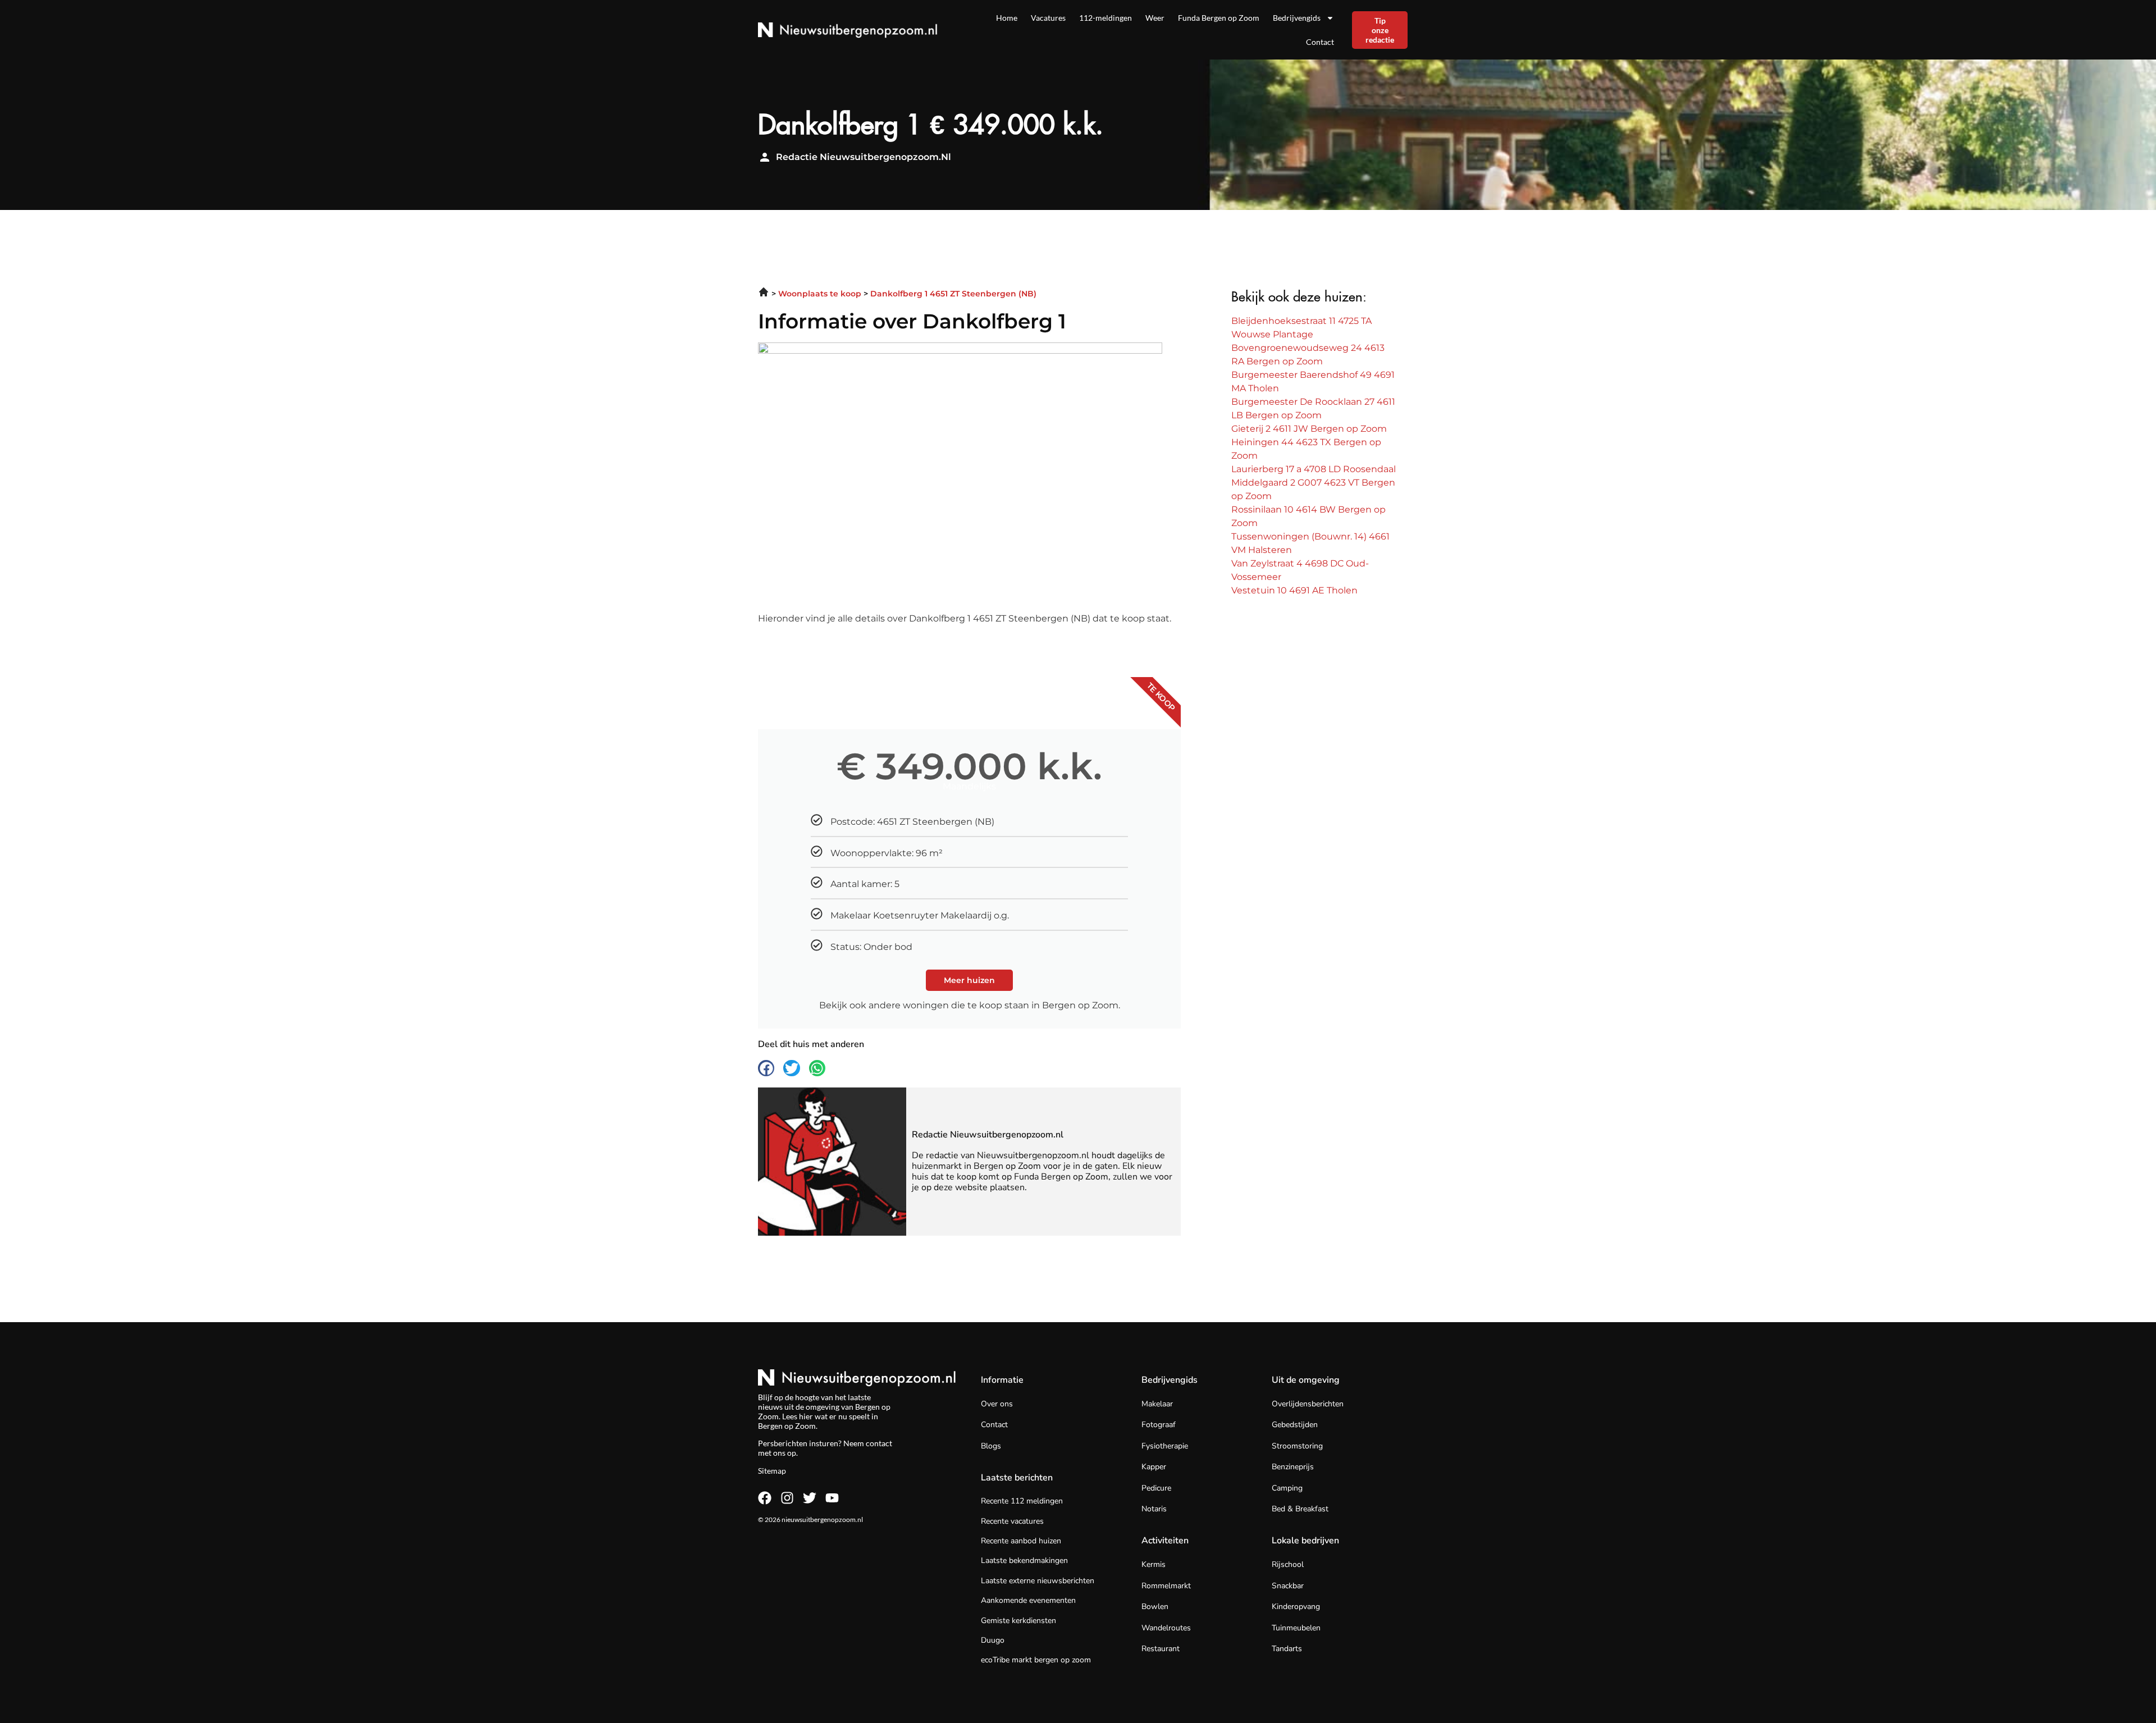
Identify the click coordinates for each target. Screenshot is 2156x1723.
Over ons (997, 1404)
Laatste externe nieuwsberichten (1038, 1581)
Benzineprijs (1293, 1467)
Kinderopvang (1296, 1607)
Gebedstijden (1295, 1425)
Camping (1287, 1488)
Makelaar (1157, 1404)
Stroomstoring (1297, 1446)
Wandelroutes (1166, 1628)
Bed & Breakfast (1300, 1509)
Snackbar (1288, 1586)
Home (1007, 18)
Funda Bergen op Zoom (1219, 18)
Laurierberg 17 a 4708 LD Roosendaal (1314, 469)
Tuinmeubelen (1296, 1628)
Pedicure (1156, 1488)
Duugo (993, 1640)
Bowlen (1155, 1607)
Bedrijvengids (1297, 18)
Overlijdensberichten (1308, 1404)
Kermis (1154, 1564)
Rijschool (1288, 1564)
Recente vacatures (1012, 1521)
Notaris (1154, 1509)
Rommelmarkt (1166, 1586)
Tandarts (1287, 1649)
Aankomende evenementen (1028, 1600)
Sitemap (772, 1471)
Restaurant (1161, 1649)
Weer (1155, 18)
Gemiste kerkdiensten (1018, 1621)
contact (879, 1443)
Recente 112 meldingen (1022, 1501)
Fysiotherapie (1165, 1446)
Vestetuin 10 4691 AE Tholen (1294, 590)
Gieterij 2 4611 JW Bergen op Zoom (1309, 429)
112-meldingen (1106, 18)
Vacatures (1048, 18)
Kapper (1154, 1467)
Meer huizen (969, 980)
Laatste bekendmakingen (1024, 1560)
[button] (766, 1068)
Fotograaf (1159, 1425)
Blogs (991, 1446)
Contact (1320, 42)
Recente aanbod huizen (1021, 1541)
